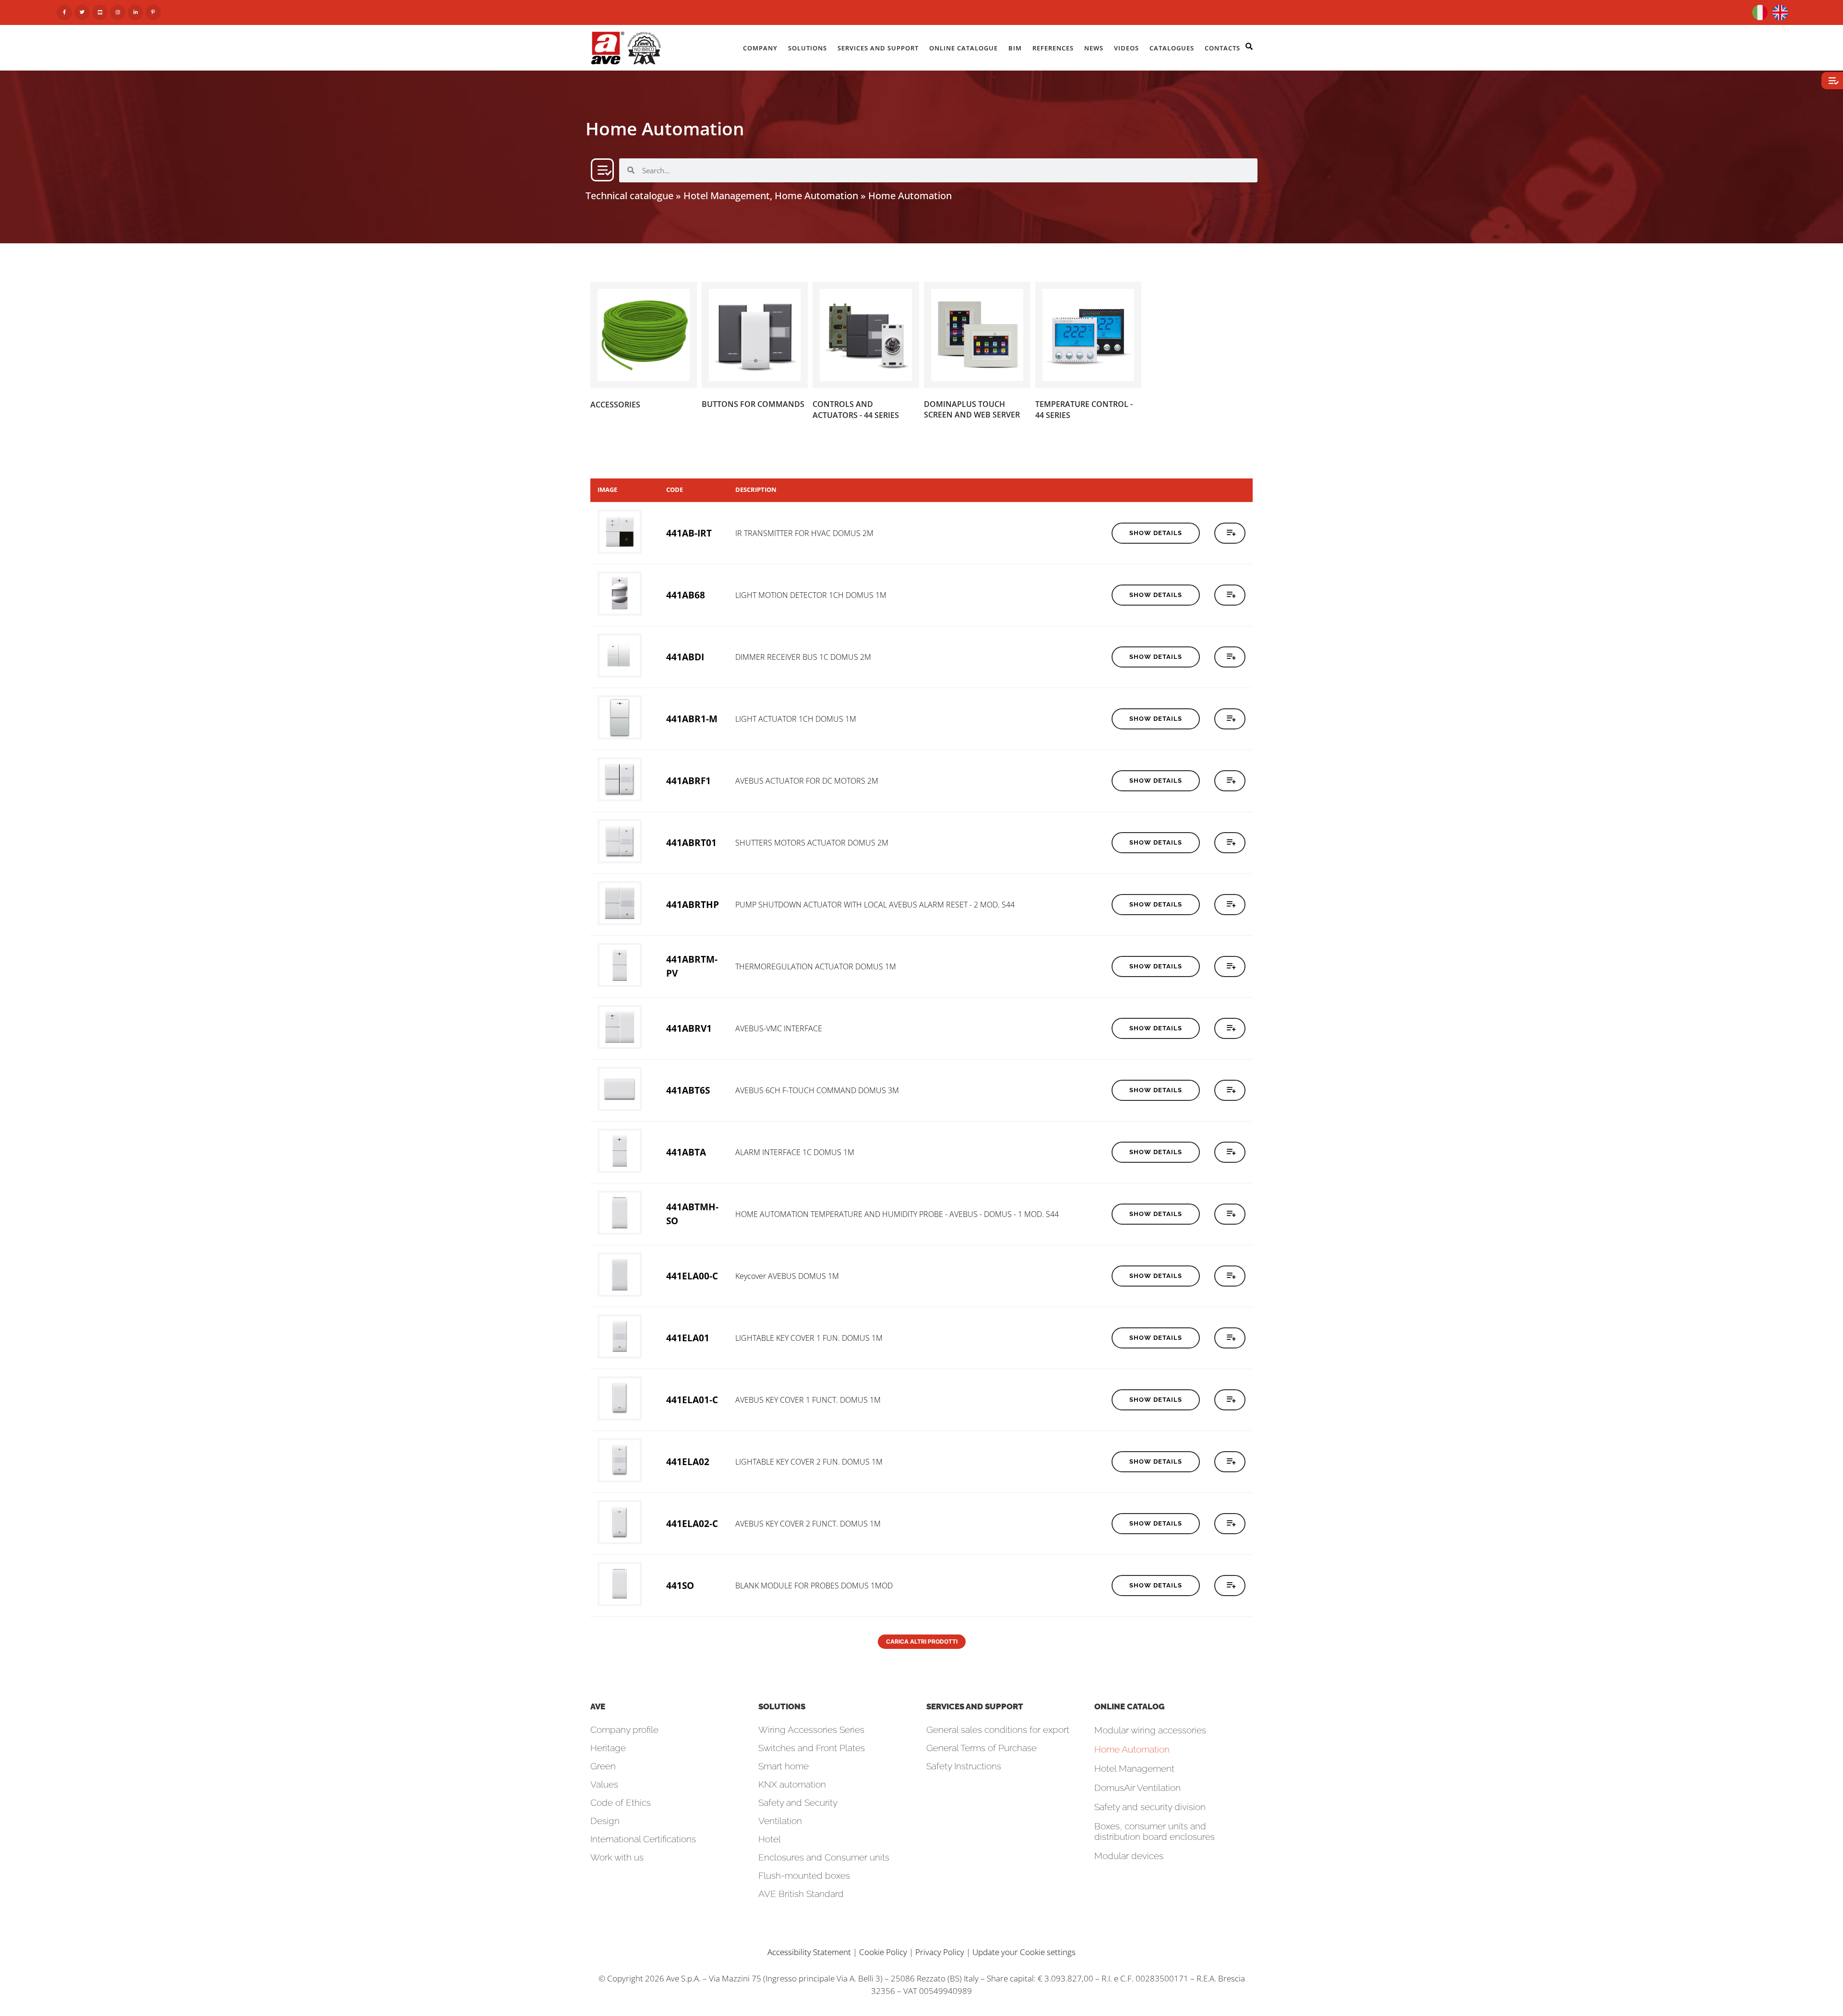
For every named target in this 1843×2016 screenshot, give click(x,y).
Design (605, 1821)
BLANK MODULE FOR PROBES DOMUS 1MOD (814, 1586)
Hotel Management (1134, 1768)
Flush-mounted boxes (804, 1875)
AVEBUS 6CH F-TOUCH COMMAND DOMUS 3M (817, 1090)
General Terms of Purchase (981, 1748)
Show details (1156, 533)
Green (603, 1766)
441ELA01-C (692, 1400)
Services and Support (878, 48)
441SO (680, 1585)
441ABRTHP (693, 904)
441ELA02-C (692, 1523)
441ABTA (686, 1152)
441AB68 (686, 595)
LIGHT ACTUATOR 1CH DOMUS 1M (796, 719)
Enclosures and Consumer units (824, 1857)
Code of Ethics (621, 1802)
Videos (1126, 48)
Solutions (808, 48)
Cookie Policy (883, 1952)
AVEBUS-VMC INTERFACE (779, 1028)
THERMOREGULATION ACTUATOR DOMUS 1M (816, 966)
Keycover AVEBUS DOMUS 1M (787, 1276)
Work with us (617, 1857)
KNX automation (792, 1784)
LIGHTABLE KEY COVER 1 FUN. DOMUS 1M (809, 1338)
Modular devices (1129, 1856)
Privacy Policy (940, 1952)
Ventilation (780, 1821)
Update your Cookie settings (1024, 1952)
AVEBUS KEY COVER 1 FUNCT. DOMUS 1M (808, 1400)
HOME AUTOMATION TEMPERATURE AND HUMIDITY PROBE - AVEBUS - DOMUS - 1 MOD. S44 (897, 1214)
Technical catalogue (629, 196)
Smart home (784, 1766)
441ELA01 (688, 1338)
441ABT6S (688, 1090)
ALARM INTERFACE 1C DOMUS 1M (795, 1152)
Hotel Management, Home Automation (771, 196)
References (1053, 48)
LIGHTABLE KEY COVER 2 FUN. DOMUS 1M (809, 1462)
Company (760, 48)
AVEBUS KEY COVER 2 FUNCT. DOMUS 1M (808, 1524)
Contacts (1222, 48)
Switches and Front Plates (812, 1748)
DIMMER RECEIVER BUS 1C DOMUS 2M (803, 657)
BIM (1015, 48)
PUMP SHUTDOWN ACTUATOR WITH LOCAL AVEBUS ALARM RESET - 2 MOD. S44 (875, 905)
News (1094, 48)
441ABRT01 (691, 842)
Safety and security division (1150, 1807)
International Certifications (643, 1839)
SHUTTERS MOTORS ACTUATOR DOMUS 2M (812, 843)
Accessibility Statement (809, 1952)
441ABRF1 (688, 781)
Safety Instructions (964, 1766)
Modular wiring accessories (1150, 1730)
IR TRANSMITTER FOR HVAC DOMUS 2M (804, 533)
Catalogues (1172, 48)
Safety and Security (798, 1802)
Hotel (770, 1839)
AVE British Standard (801, 1894)
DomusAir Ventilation (1137, 1788)
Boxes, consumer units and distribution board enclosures (1155, 1831)
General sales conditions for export (998, 1730)
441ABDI (685, 657)
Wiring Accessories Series (811, 1730)
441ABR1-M (692, 719)
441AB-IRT (689, 533)
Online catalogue (963, 48)
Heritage (608, 1748)
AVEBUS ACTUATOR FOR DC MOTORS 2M (807, 781)
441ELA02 (688, 1461)
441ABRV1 (689, 1028)
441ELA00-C (692, 1276)
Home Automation (1132, 1749)
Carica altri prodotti (922, 1641)
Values (604, 1784)
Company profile (624, 1730)
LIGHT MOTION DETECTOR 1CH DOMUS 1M (811, 595)
